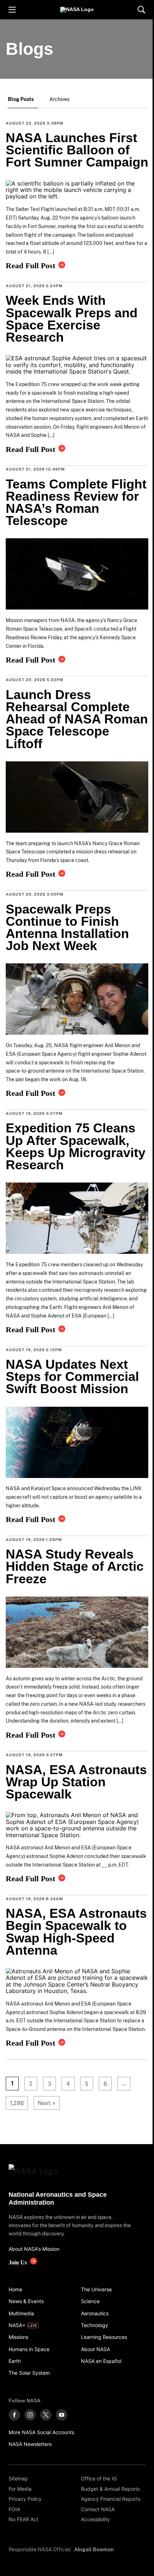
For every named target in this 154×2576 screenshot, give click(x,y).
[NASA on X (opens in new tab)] (46, 2415)
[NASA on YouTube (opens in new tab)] (62, 2415)
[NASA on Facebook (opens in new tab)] (14, 2415)
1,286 (15, 2103)
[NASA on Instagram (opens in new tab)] (30, 2415)
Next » (47, 2103)
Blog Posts (21, 99)
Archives (59, 99)
